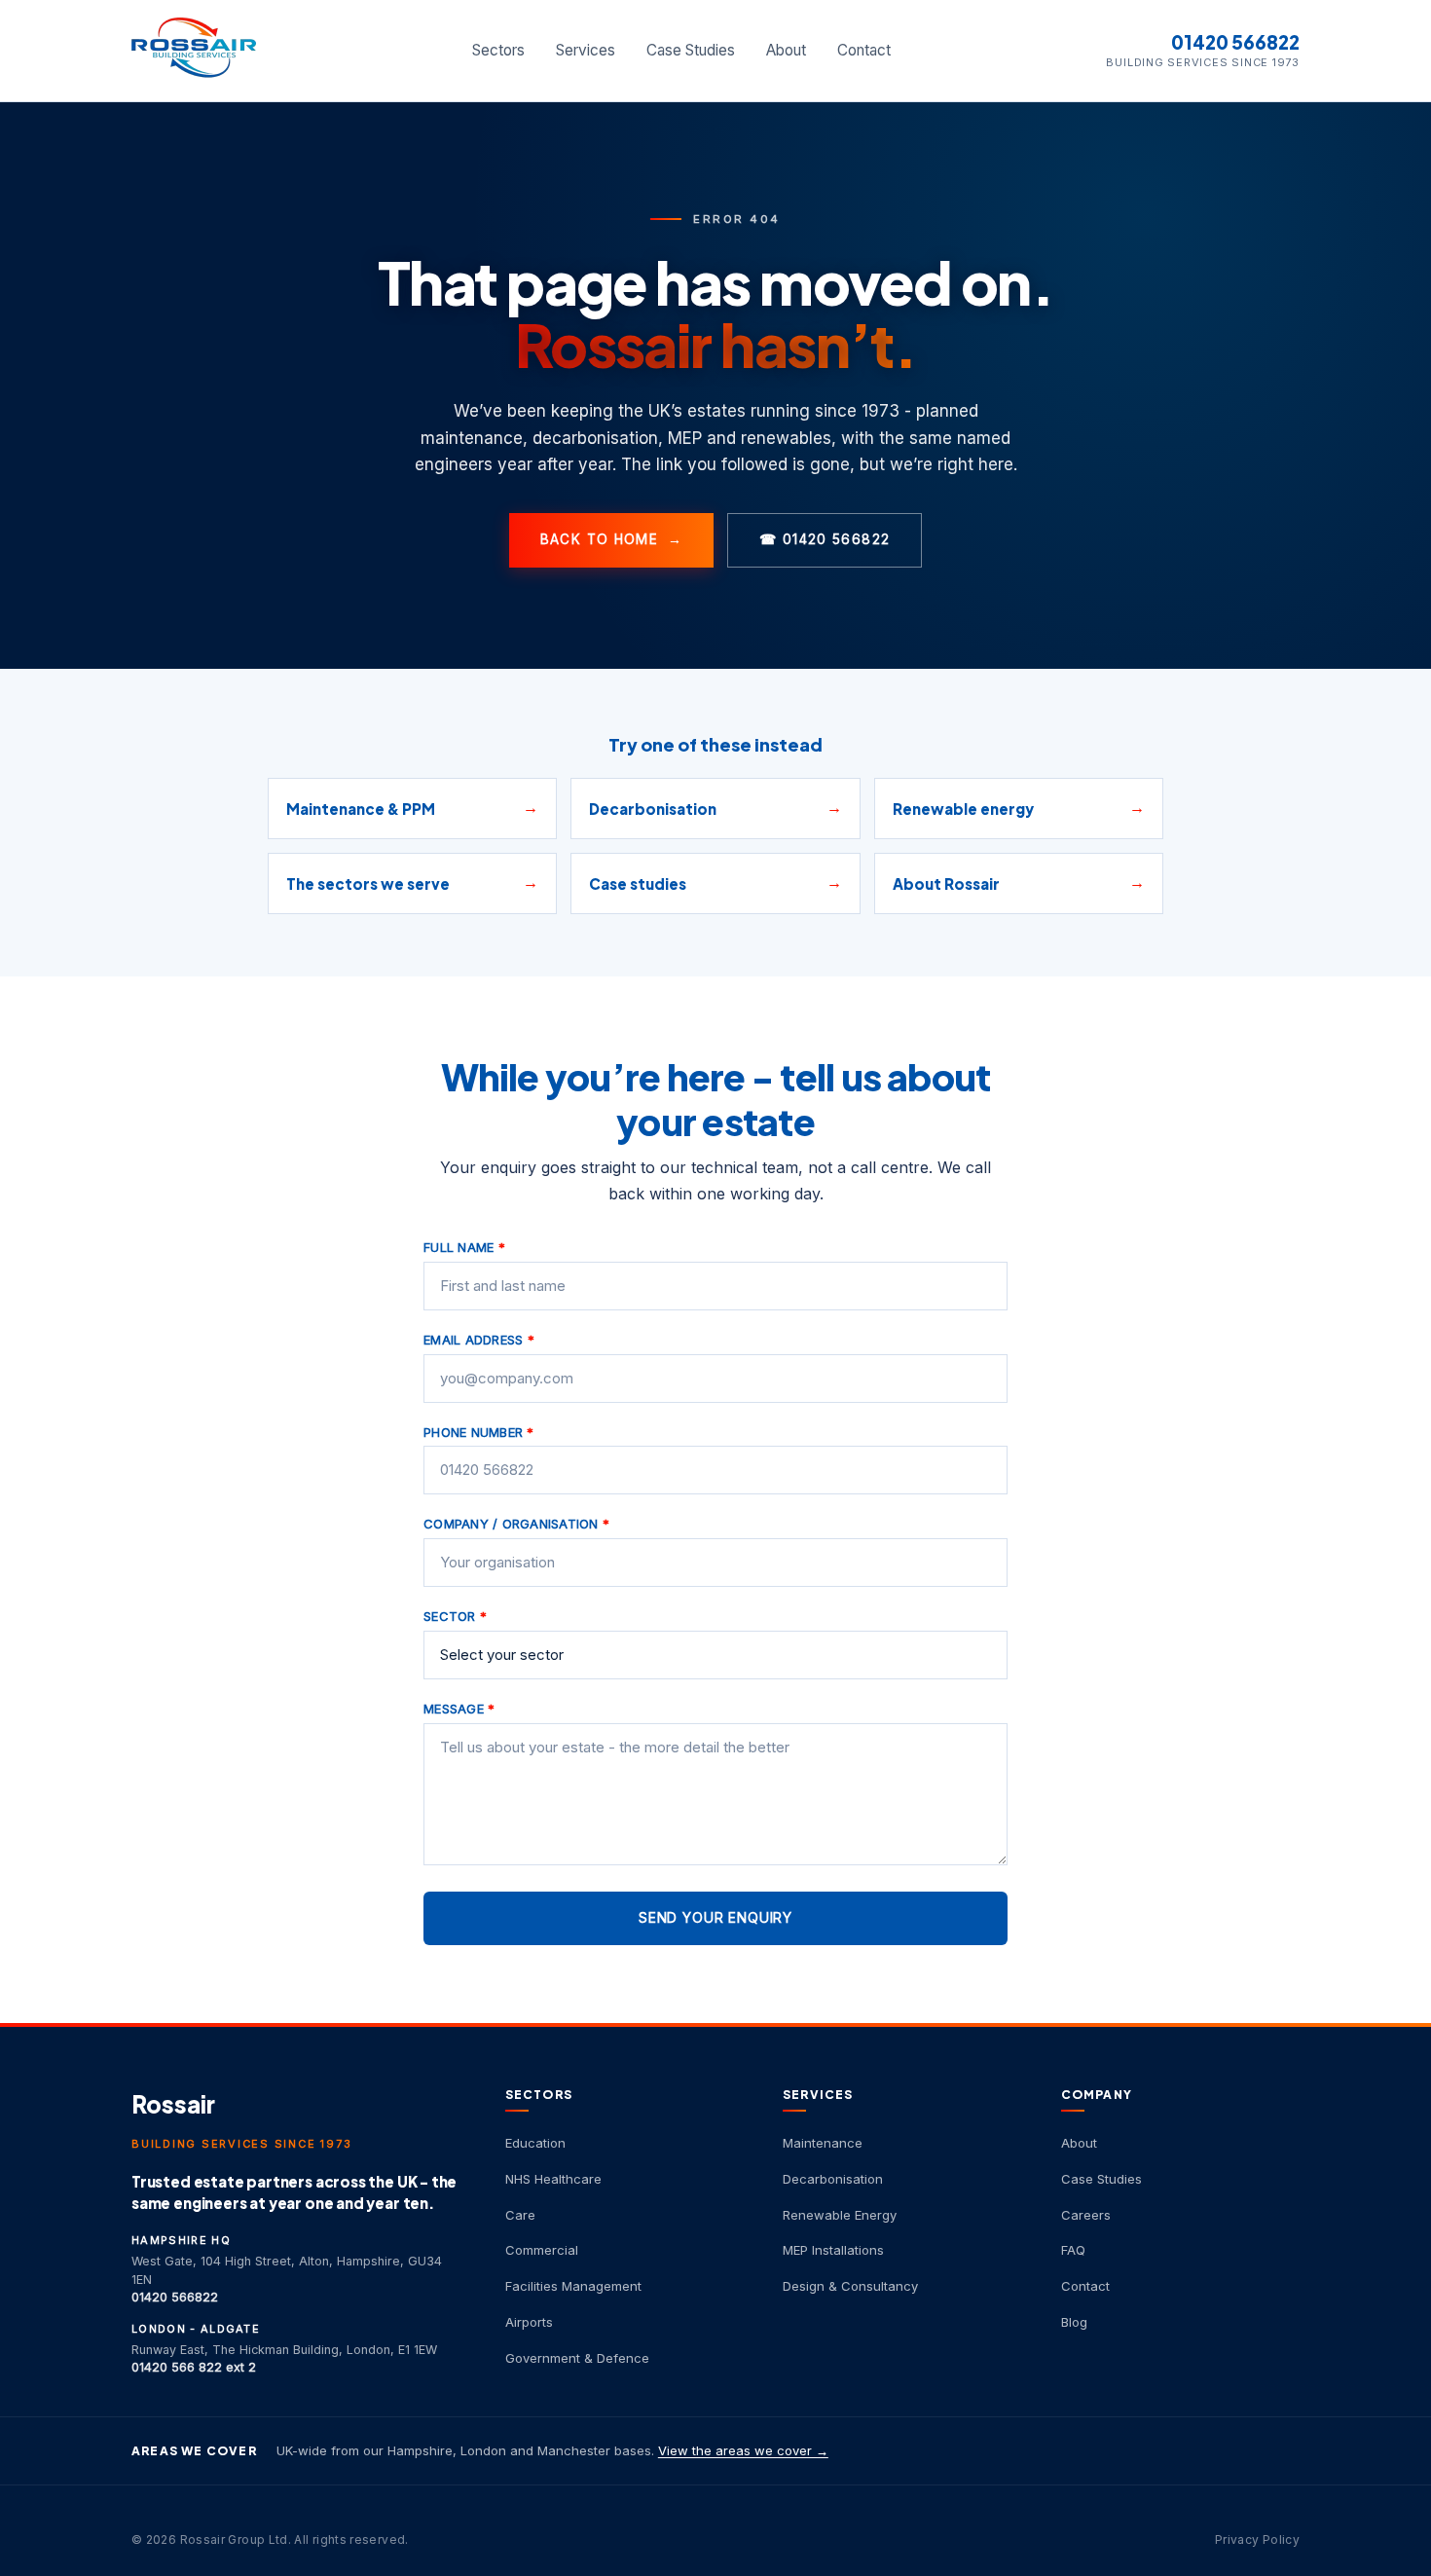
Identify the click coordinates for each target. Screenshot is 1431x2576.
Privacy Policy (1257, 2539)
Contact (864, 50)
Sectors (498, 50)
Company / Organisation (516, 1524)
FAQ (1073, 2250)
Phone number (479, 1432)
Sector (455, 1616)
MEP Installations (833, 2250)
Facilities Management (573, 2286)
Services (586, 50)
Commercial (542, 2250)
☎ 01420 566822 (825, 539)
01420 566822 (1235, 42)
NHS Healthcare (553, 2179)
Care (520, 2215)
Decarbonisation (833, 2179)
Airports (529, 2322)
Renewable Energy (840, 2215)
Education (535, 2143)
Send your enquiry (715, 1917)
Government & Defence (577, 2358)
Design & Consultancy (850, 2286)
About (786, 50)
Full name (464, 1247)
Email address (479, 1340)
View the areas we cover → (743, 2450)
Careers (1086, 2215)
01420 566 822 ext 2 (194, 2367)
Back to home (612, 539)
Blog (1074, 2322)
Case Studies (691, 50)
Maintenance (823, 2143)
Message (459, 1709)
